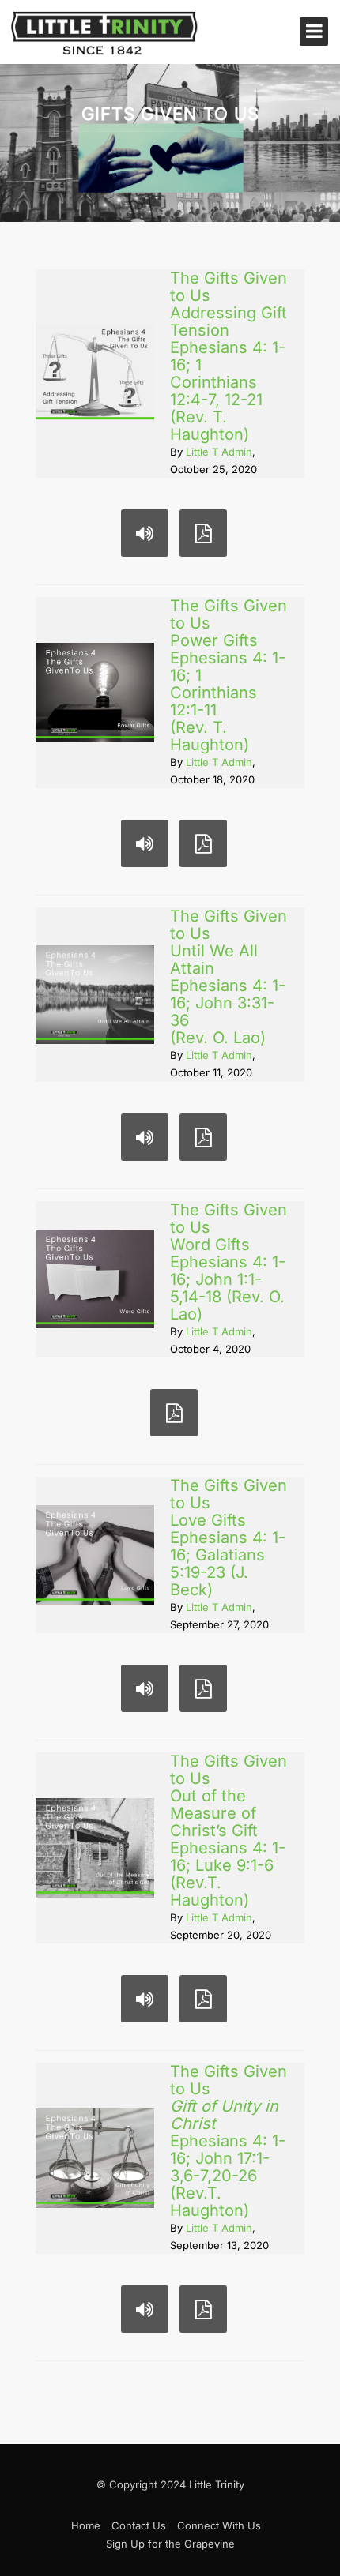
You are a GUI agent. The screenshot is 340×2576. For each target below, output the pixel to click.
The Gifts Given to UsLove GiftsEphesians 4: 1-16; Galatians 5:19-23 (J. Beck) (229, 1538)
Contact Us (139, 2525)
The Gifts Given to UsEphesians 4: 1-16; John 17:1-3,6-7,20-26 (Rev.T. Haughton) (229, 2141)
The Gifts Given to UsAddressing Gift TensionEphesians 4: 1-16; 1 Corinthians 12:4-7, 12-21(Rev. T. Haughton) (229, 356)
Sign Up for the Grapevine (170, 2544)
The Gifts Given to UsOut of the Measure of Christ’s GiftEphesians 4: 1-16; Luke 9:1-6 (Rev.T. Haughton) (229, 1831)
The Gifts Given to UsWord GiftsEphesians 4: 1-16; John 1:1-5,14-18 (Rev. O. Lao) (229, 1262)
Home (86, 2525)
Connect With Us (219, 2525)
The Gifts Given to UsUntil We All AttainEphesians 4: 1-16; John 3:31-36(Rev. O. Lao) (229, 977)
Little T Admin (219, 452)
